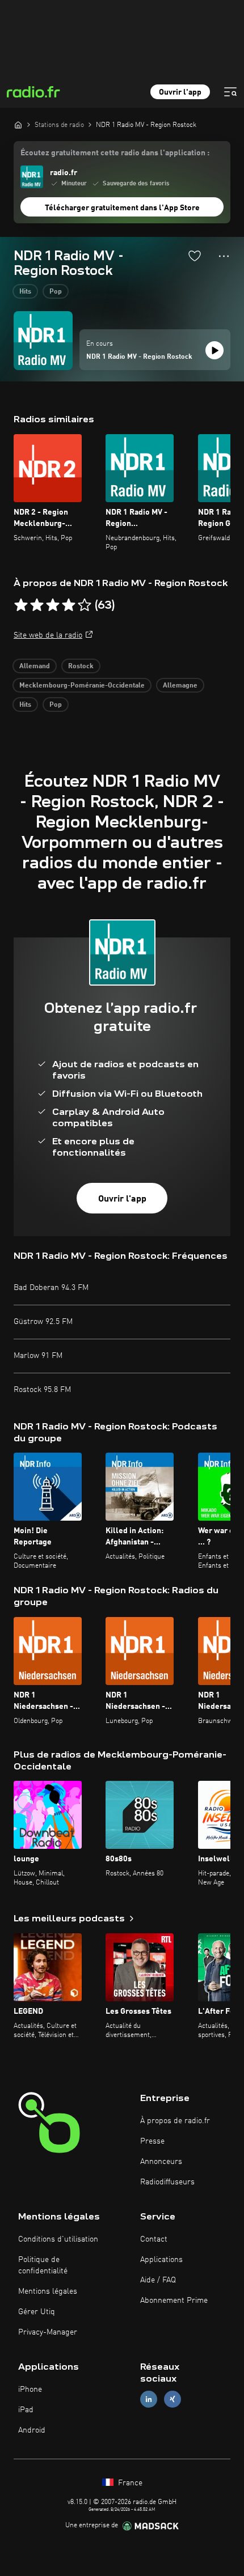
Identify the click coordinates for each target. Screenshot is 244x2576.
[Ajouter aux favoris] (195, 256)
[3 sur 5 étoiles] (53, 605)
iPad (26, 2410)
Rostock (81, 667)
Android (32, 2430)
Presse (152, 2141)
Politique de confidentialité (43, 2265)
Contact (154, 2239)
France (129, 2483)
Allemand (35, 667)
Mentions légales (48, 2291)
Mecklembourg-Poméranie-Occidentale (82, 686)
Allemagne (180, 686)
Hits (25, 292)
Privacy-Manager (48, 2332)
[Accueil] (18, 125)
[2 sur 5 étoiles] (37, 605)
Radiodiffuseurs (167, 2182)
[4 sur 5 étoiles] (69, 605)
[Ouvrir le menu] (230, 92)
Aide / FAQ (158, 2280)
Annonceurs (161, 2162)
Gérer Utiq (37, 2312)
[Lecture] (214, 350)
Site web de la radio (48, 635)
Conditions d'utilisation (58, 2239)
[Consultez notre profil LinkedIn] (149, 2399)
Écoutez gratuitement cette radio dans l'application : (115, 153)
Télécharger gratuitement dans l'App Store (122, 208)
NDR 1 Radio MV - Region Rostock (139, 357)
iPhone (30, 2390)
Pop (56, 292)
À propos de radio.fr (175, 2121)
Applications (161, 2260)
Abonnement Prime (174, 2301)
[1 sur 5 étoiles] (21, 605)
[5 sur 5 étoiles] (85, 605)
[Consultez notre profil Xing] (173, 2399)
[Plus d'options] (224, 256)
